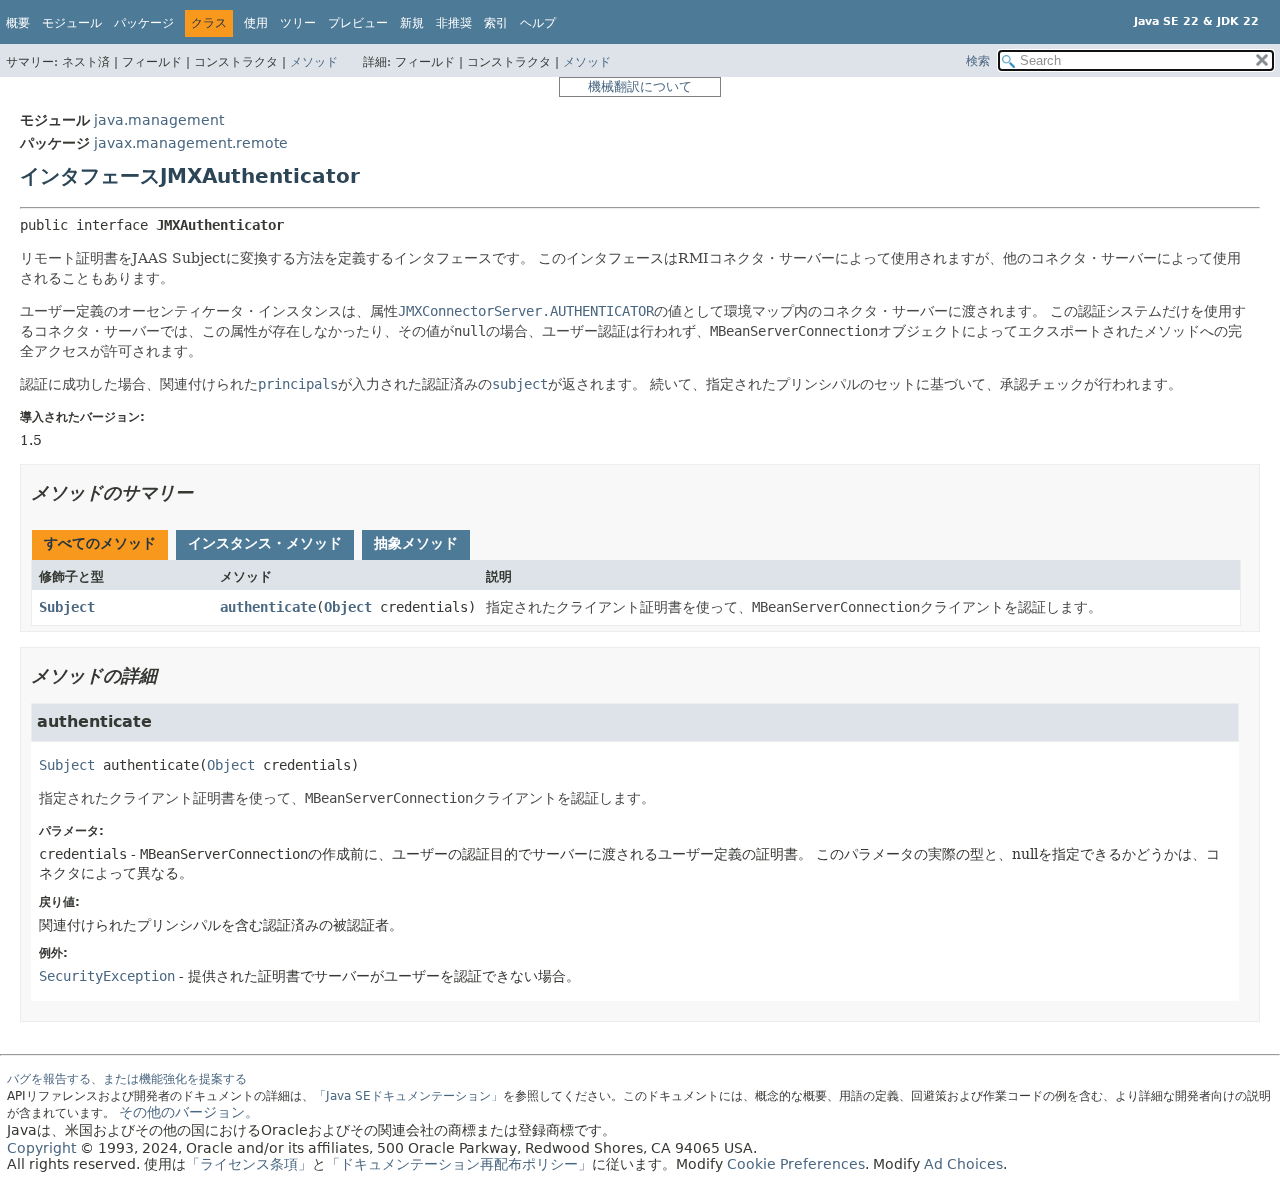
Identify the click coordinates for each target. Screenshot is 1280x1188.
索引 (496, 23)
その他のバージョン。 (189, 1112)
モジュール (72, 23)
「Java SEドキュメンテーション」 (408, 1096)
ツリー (298, 23)
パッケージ (144, 23)
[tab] (100, 545)
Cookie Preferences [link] (796, 1164)
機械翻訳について (640, 86)
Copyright (41, 1148)
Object (348, 607)
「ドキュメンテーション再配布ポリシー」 (459, 1164)
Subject (67, 607)
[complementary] (796, 1164)
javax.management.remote (191, 143)
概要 (18, 23)
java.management (159, 120)
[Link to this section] (207, 492)
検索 (978, 61)
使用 (256, 23)
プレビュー (358, 23)
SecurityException (107, 976)
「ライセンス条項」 (249, 1164)
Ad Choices (963, 1164)
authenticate (268, 607)
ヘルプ (538, 23)
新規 (412, 23)
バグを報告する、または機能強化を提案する (127, 1079)
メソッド (314, 62)
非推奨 (454, 23)
